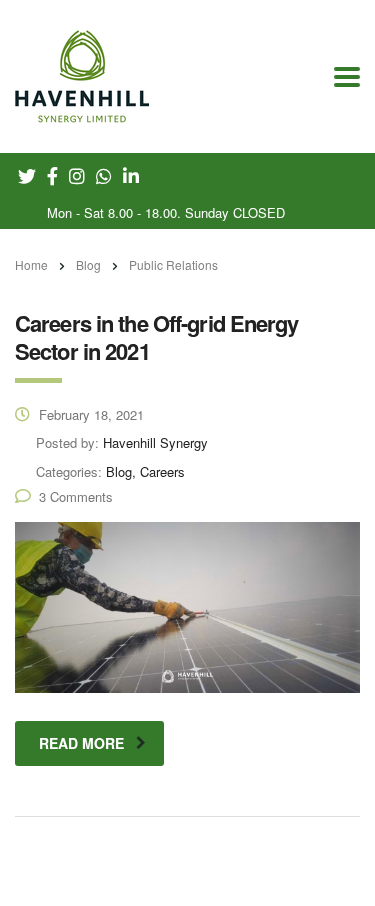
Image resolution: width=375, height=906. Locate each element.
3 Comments (76, 496)
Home (31, 264)
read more (81, 743)
